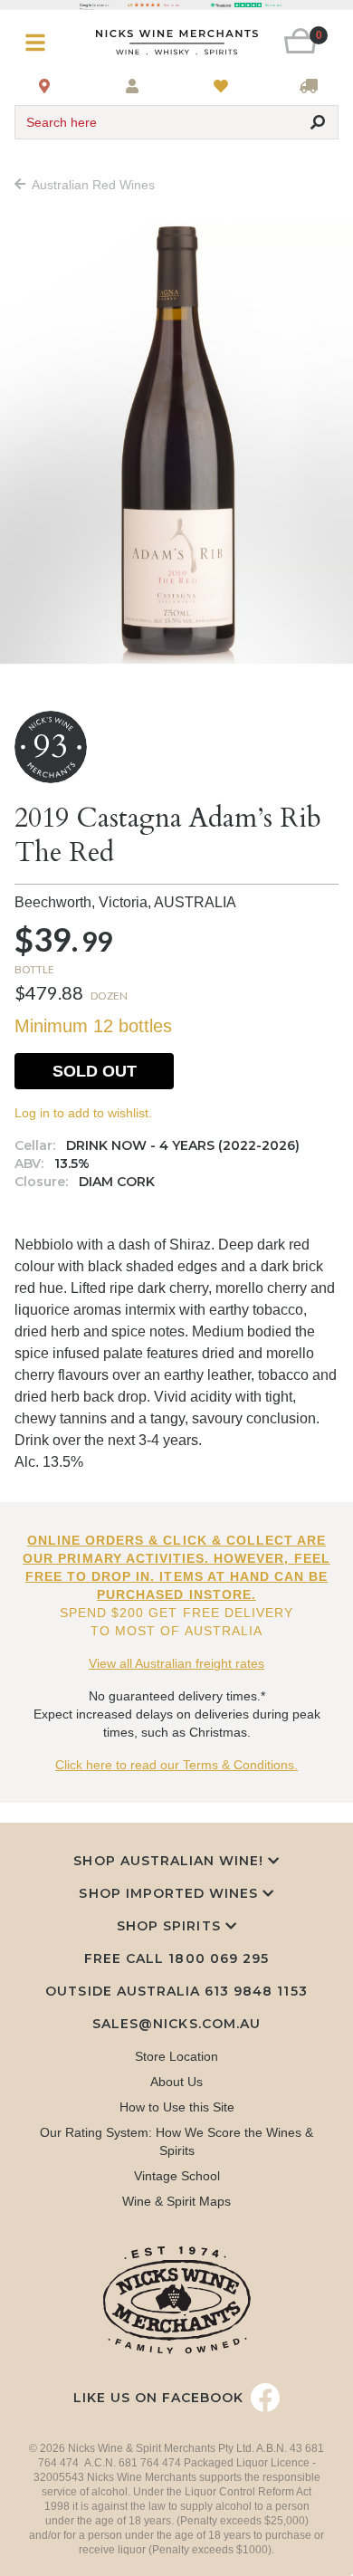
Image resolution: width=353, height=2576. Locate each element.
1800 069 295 (218, 1958)
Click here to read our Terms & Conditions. (176, 1765)
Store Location (176, 2056)
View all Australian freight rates (176, 1663)
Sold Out (95, 1071)
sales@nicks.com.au (176, 2024)
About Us (176, 2082)
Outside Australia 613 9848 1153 (176, 1991)
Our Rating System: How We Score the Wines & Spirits (176, 2141)
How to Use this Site (177, 2107)
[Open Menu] (42, 43)
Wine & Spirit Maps (176, 2201)
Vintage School (177, 2176)
